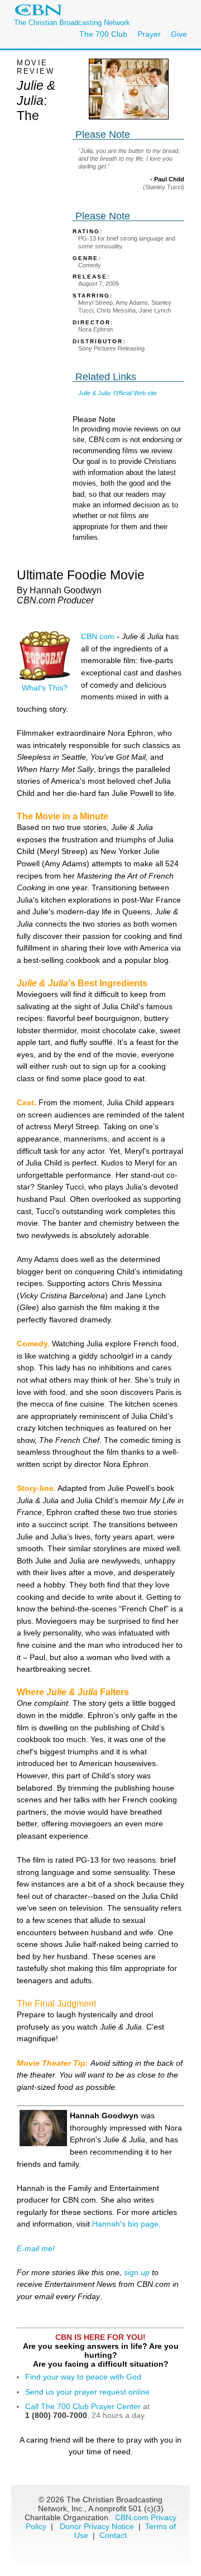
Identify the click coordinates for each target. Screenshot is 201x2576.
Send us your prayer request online (87, 2392)
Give (179, 34)
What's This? (45, 688)
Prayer (149, 34)
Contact (113, 2535)
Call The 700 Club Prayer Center (83, 2406)
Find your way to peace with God (83, 2377)
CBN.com (98, 636)
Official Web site (118, 393)
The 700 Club (103, 34)
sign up (137, 2272)
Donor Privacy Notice (97, 2526)
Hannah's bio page (125, 2224)
